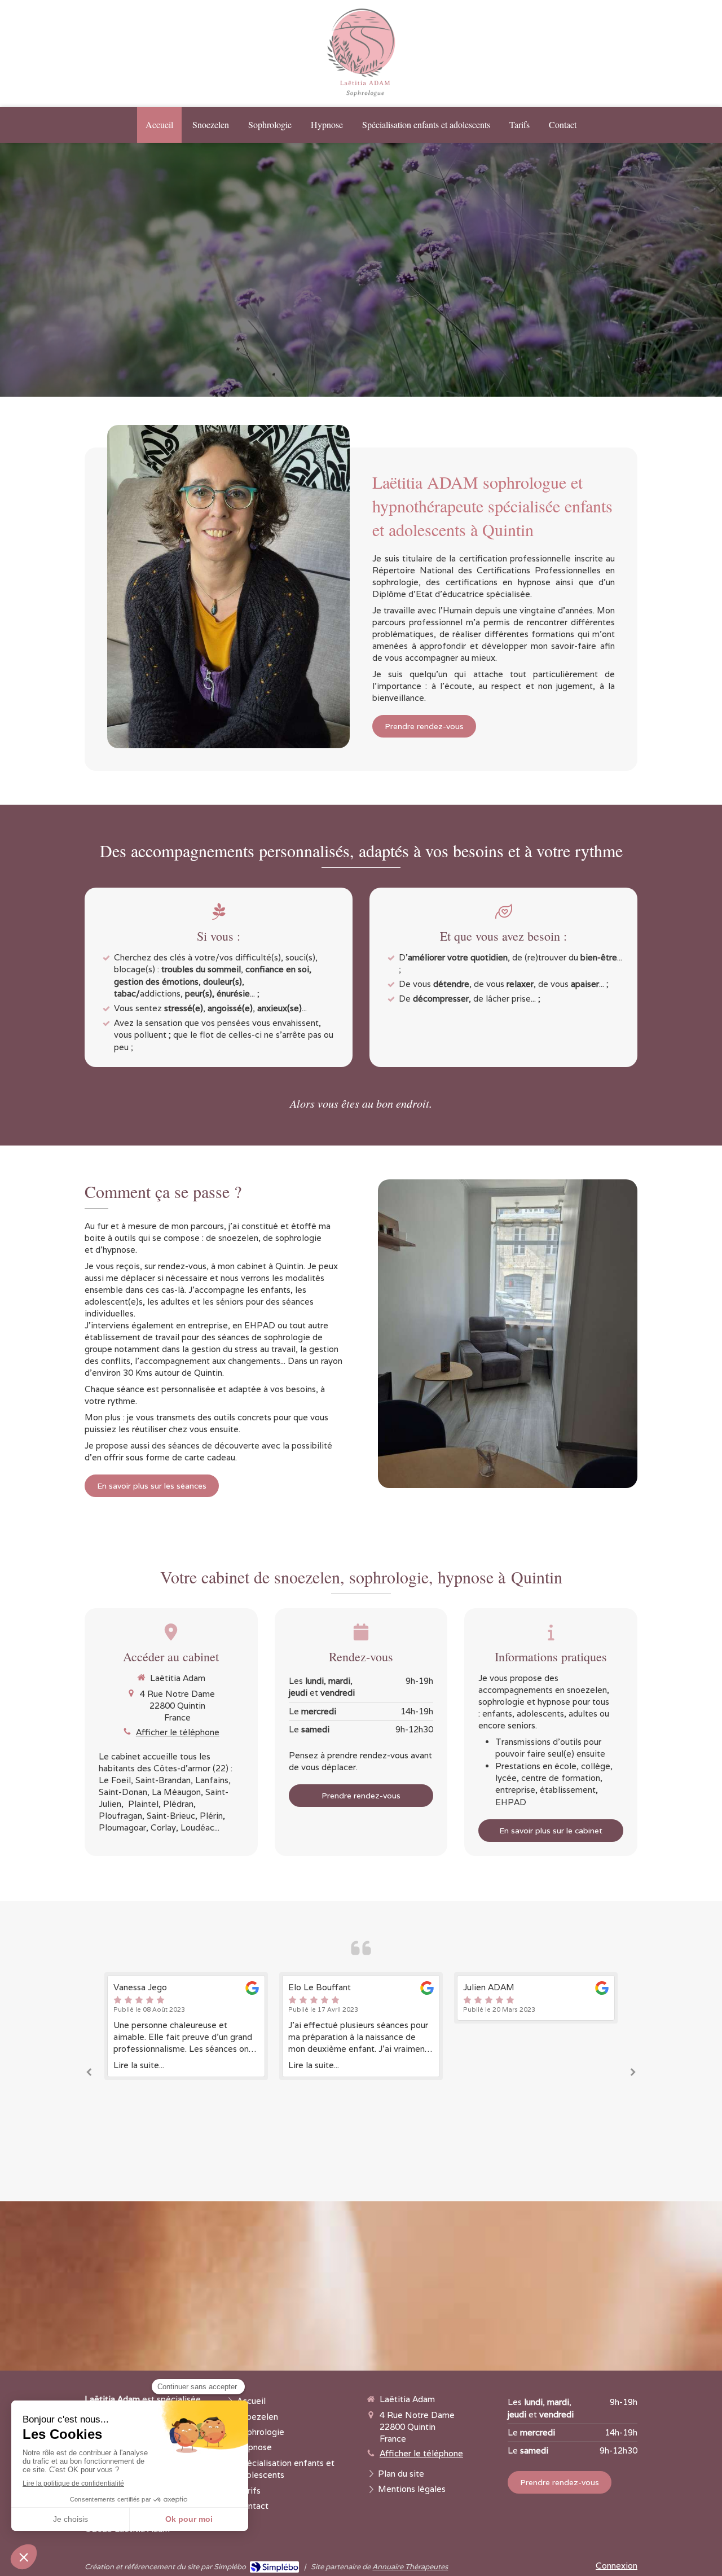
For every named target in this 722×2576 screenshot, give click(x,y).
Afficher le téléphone (178, 1732)
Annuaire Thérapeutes (410, 2567)
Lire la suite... (139, 2065)
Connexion (617, 2566)
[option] (186, 2026)
